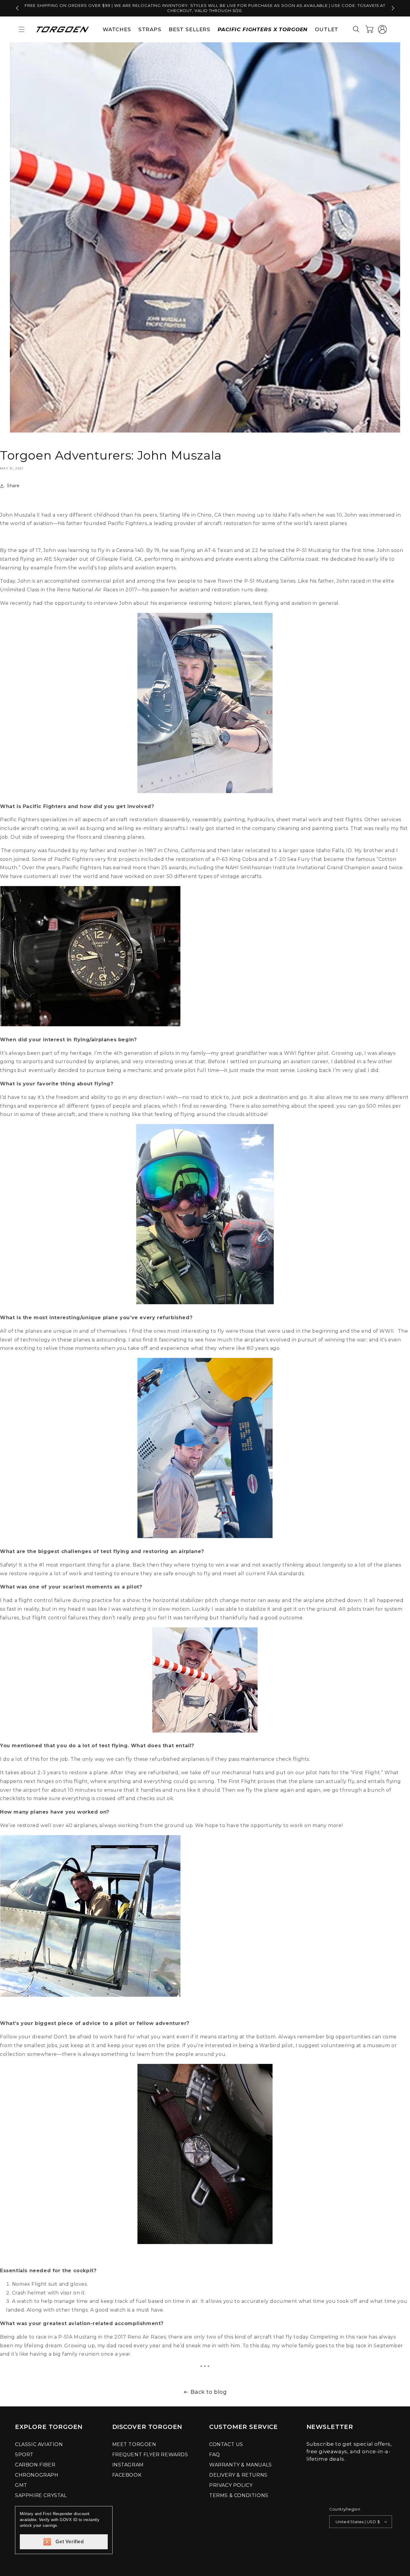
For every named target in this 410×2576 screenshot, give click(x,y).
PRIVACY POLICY (231, 2485)
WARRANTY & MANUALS (241, 2465)
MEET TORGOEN (134, 2444)
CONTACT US (226, 2444)
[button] (22, 29)
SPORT (24, 2455)
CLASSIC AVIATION (39, 2444)
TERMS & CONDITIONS (239, 2495)
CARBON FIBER (35, 2465)
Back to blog (209, 2392)
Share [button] (13, 486)
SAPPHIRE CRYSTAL (41, 2495)
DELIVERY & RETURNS (238, 2475)
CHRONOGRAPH (37, 2475)
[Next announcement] (393, 8)
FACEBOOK (127, 2475)
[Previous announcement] (17, 8)
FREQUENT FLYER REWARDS (150, 2455)
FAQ (215, 2455)
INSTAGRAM (128, 2465)
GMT (21, 2485)
